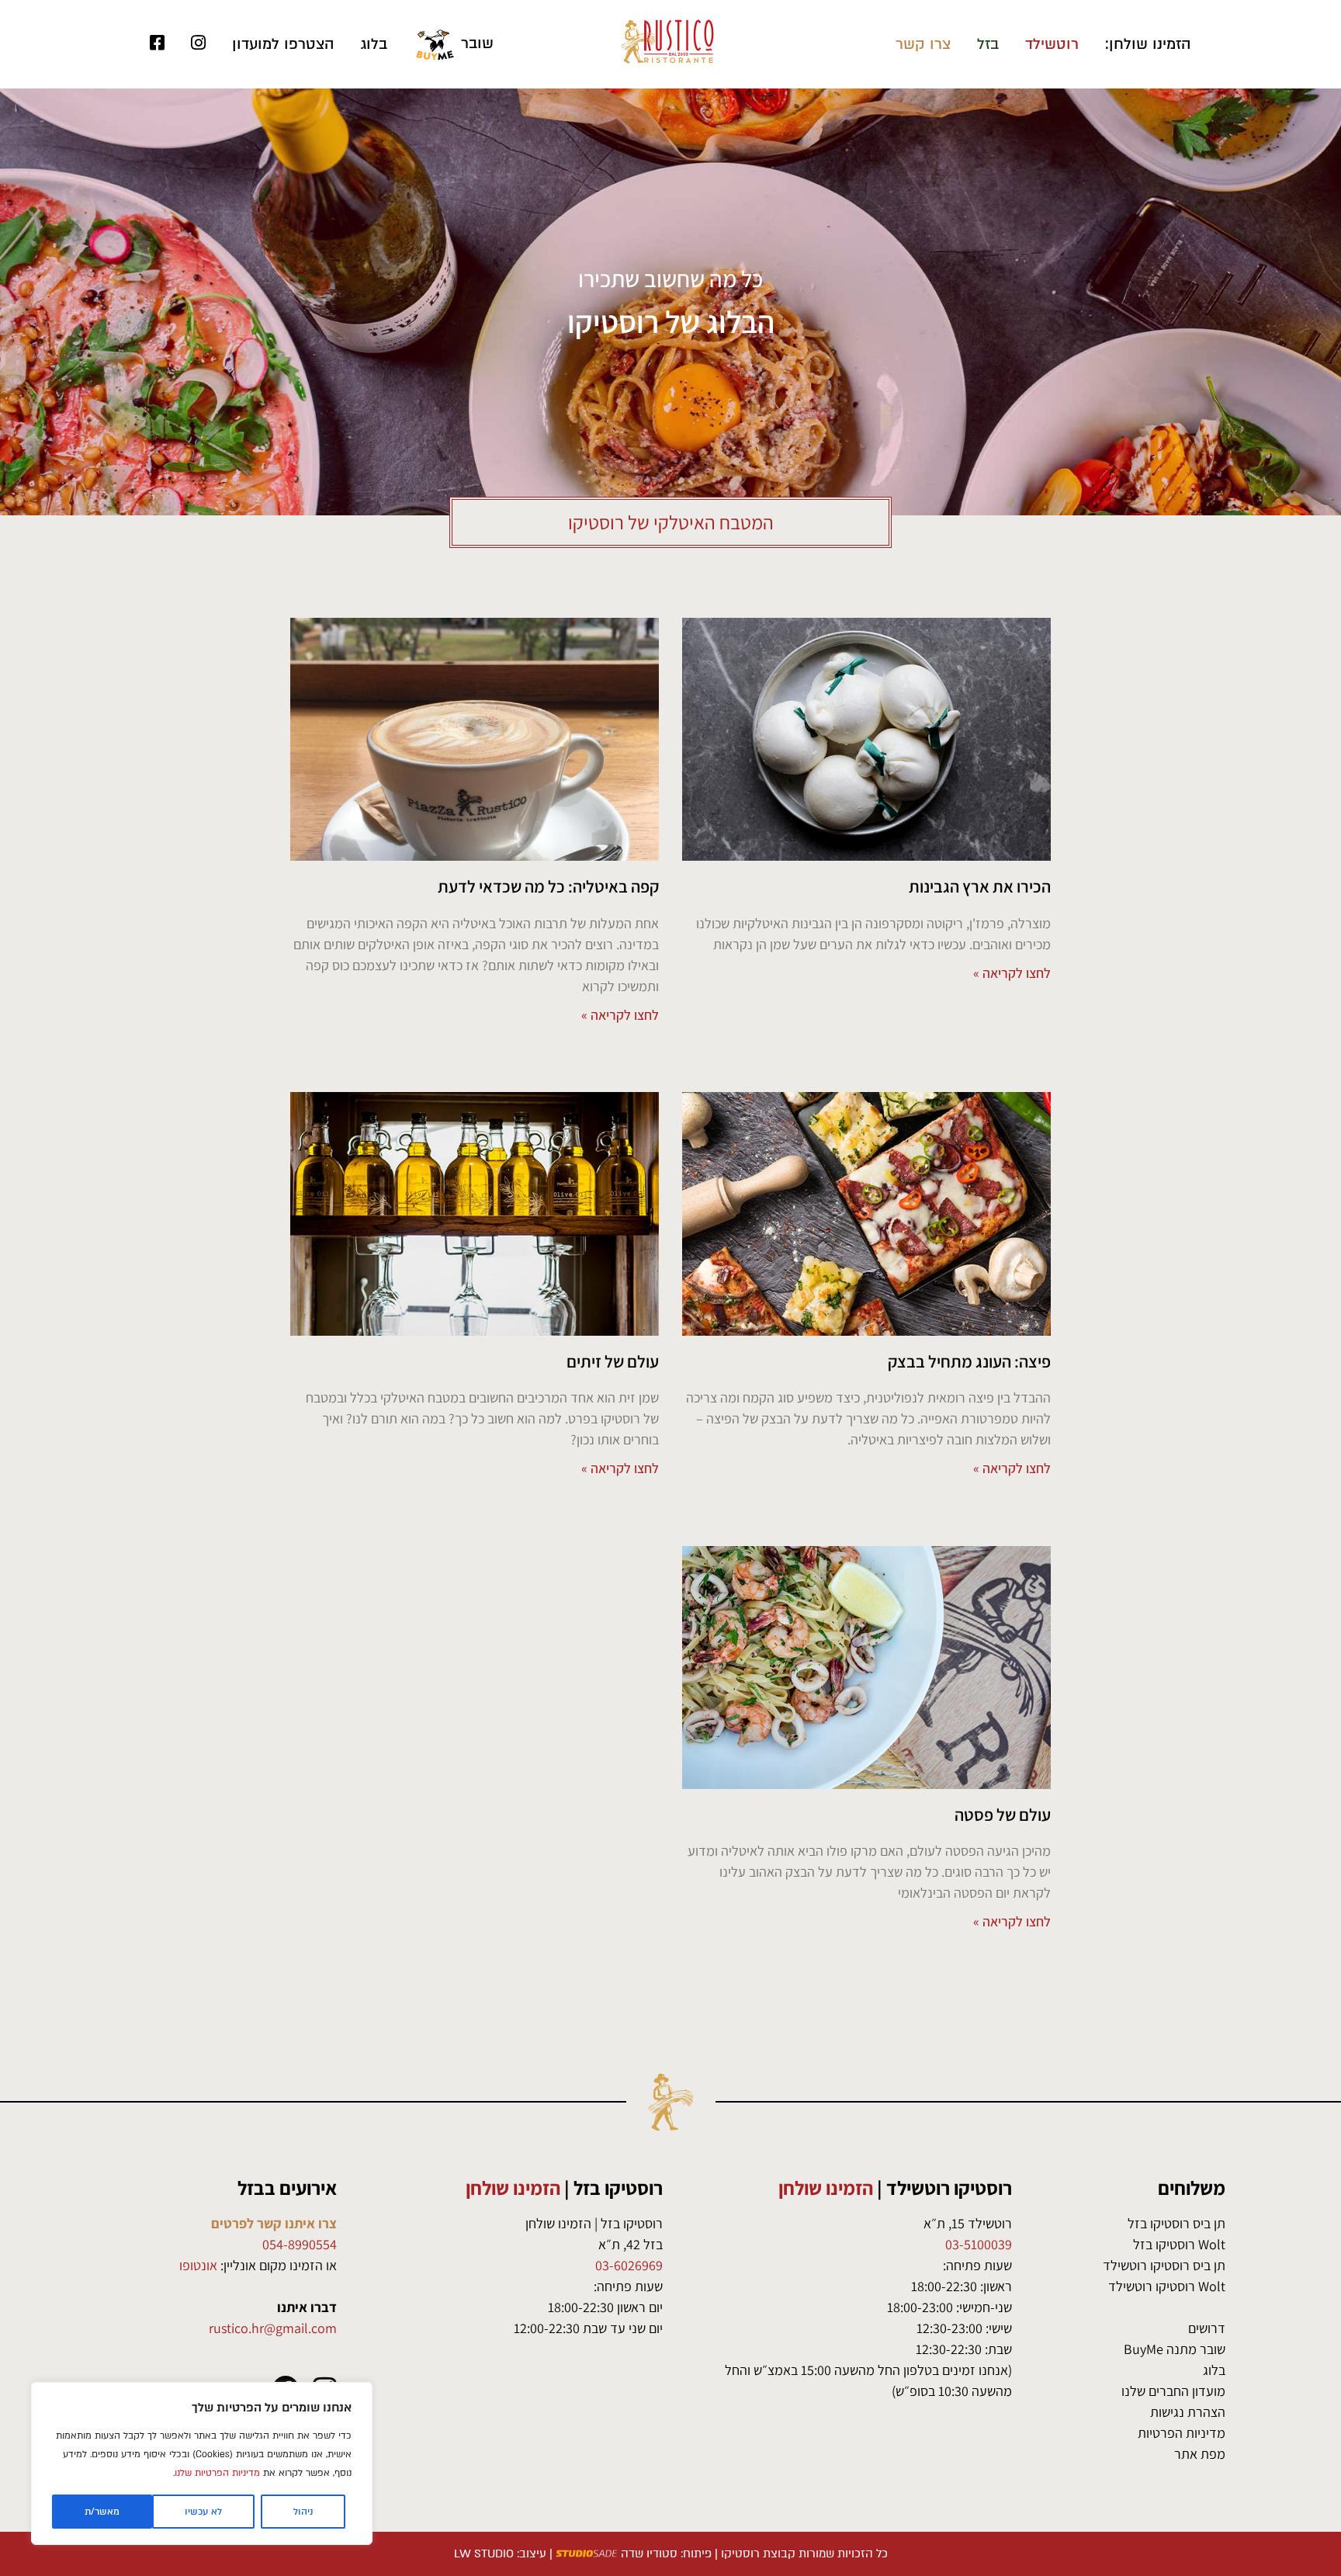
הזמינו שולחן (826, 2188)
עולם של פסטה (1003, 1815)
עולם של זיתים (613, 1361)
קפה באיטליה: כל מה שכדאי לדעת (548, 886)
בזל (988, 44)
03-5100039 (979, 2244)
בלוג (374, 44)
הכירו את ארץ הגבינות (980, 886)
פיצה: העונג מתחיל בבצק (969, 1361)
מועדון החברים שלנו (1173, 2391)
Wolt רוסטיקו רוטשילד (1167, 2286)
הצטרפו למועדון (283, 44)
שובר (475, 43)
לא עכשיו (203, 2512)
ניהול (303, 2512)
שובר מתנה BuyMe (1175, 2349)
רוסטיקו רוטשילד (949, 2188)
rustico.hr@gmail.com (273, 2328)
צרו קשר (923, 44)
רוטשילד (1052, 44)
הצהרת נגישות (1188, 2412)
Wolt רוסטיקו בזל (1179, 2244)
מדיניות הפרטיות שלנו (217, 2473)
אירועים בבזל (287, 2188)
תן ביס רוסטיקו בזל (1176, 2223)
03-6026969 (629, 2265)
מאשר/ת (102, 2512)
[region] (202, 2463)
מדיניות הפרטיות (1182, 2433)
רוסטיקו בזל (618, 2188)
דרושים (1207, 2328)
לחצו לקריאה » (1012, 973)
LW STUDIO (484, 2553)
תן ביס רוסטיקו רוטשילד (1164, 2265)
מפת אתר (1200, 2454)
